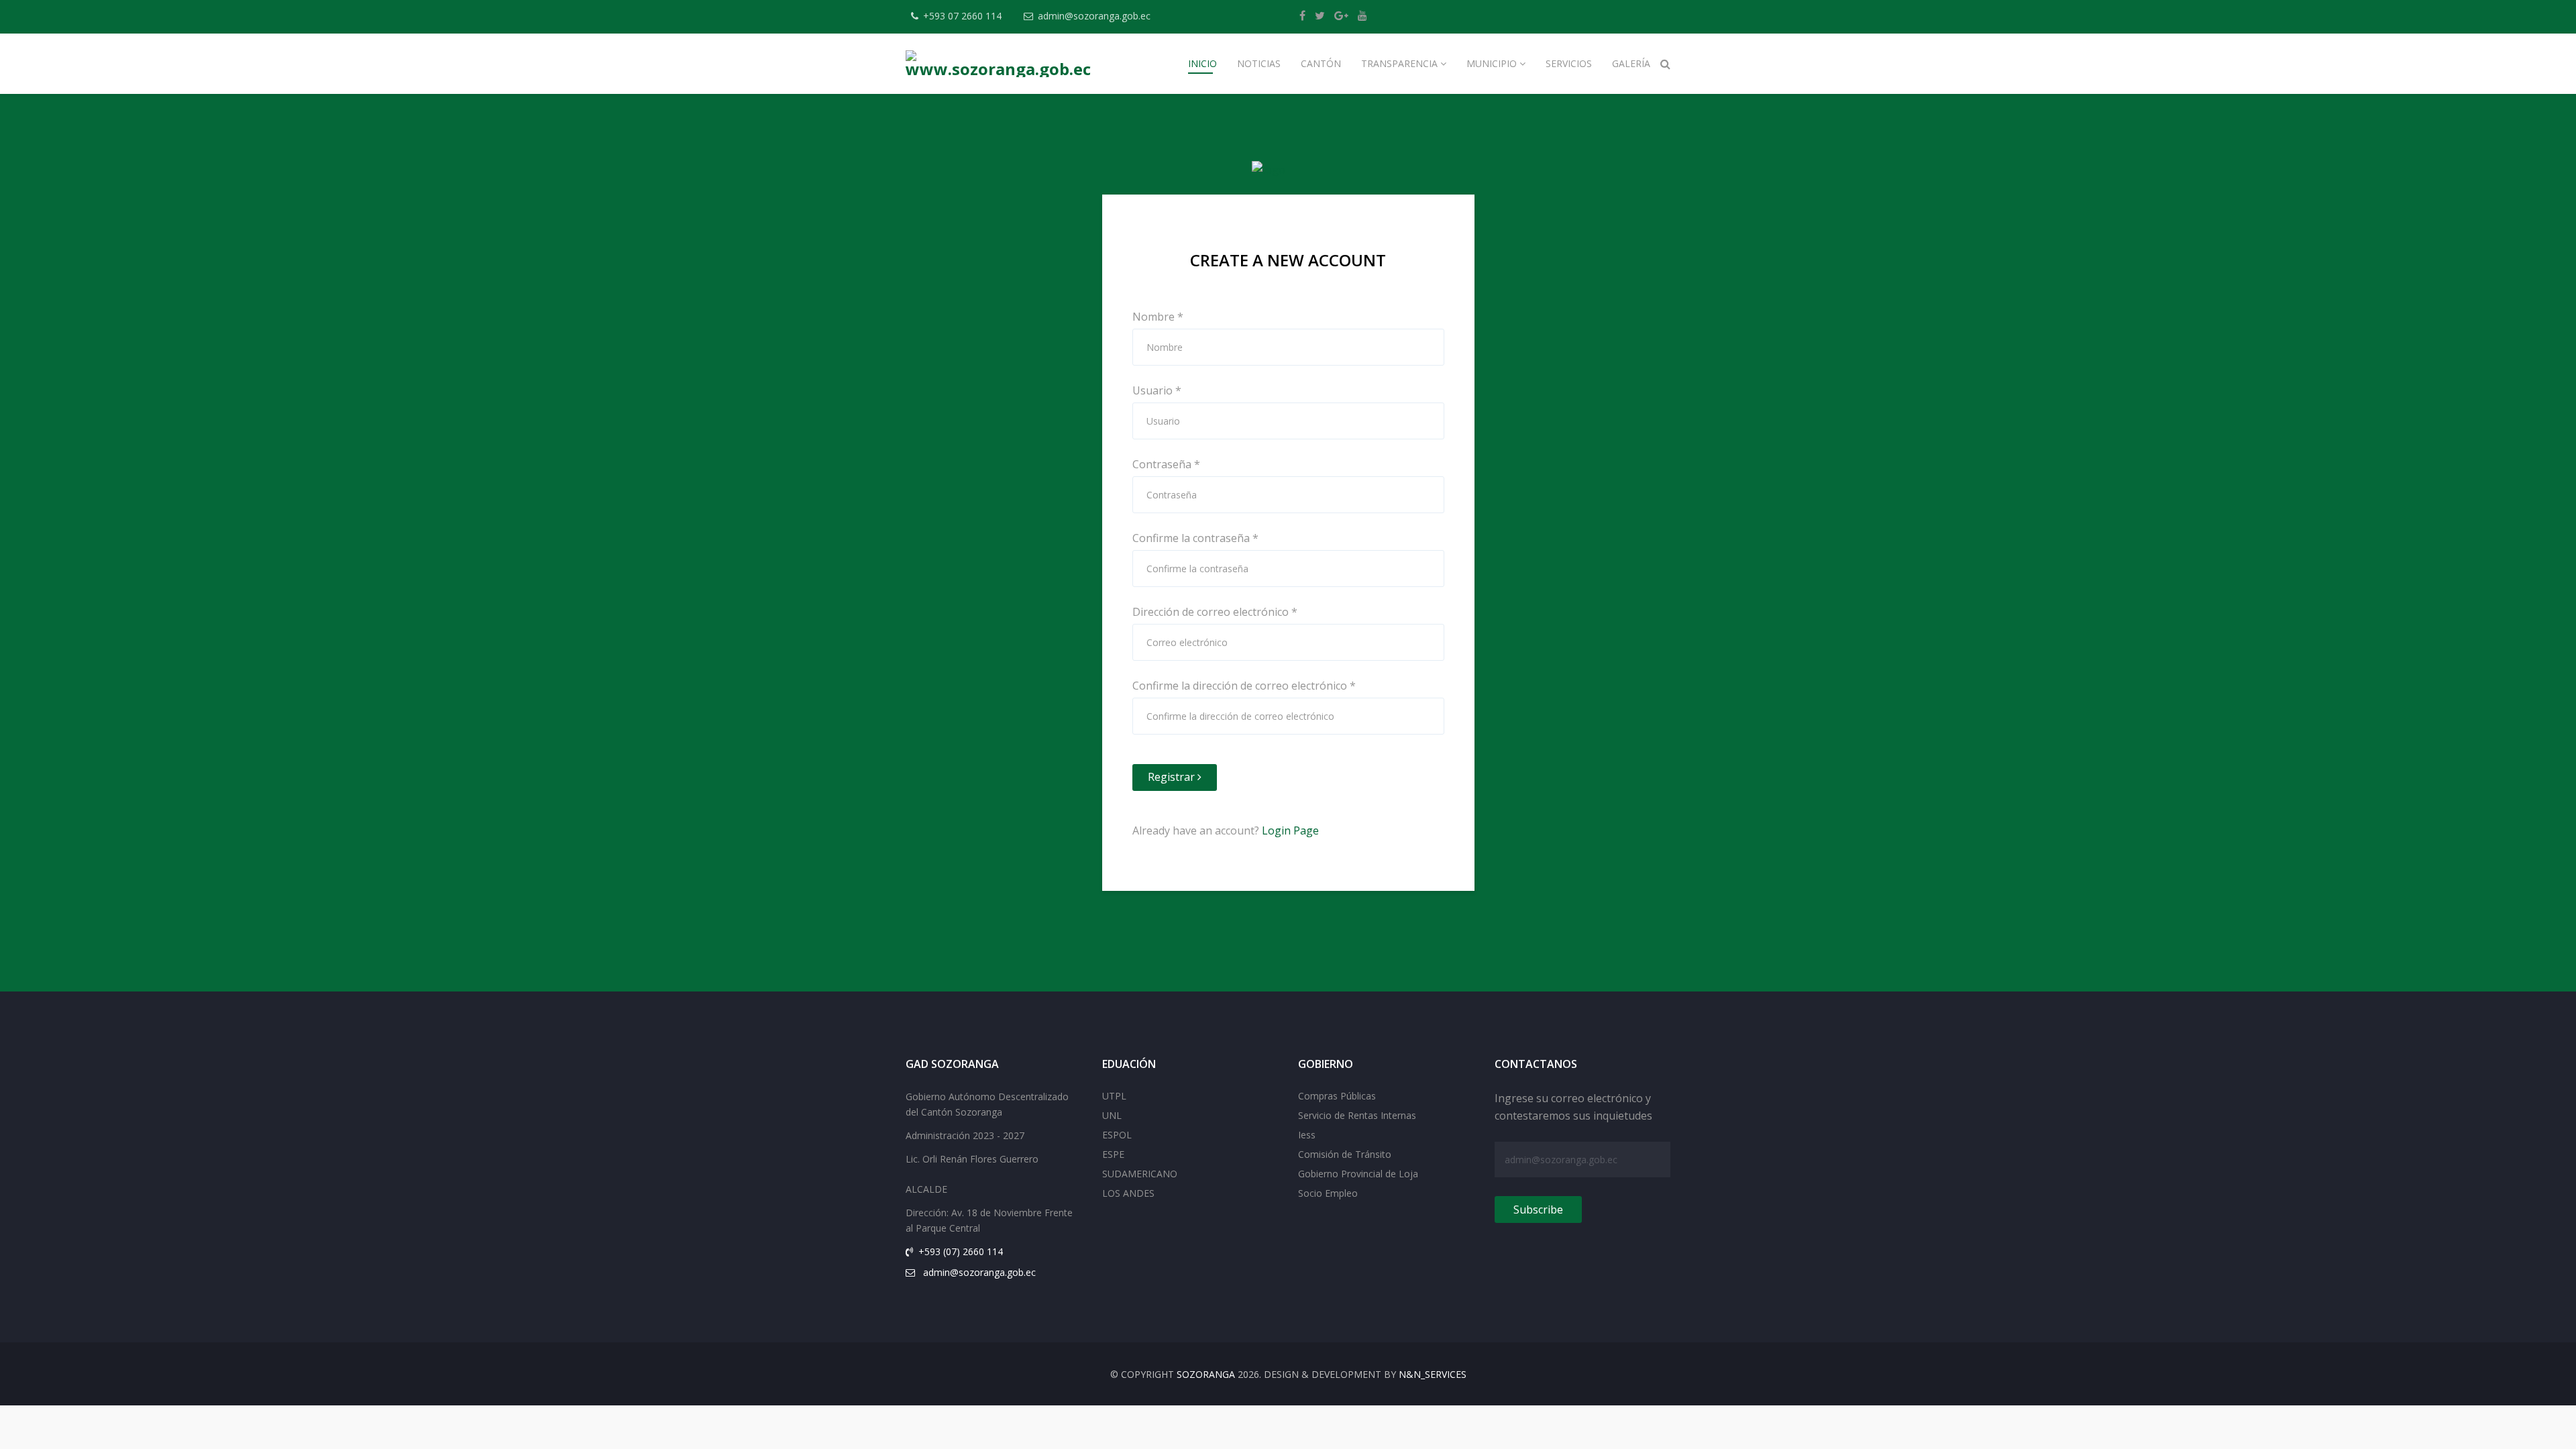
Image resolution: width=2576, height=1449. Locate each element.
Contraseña (1166, 464)
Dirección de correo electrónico (1215, 612)
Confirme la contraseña (1195, 538)
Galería (1631, 63)
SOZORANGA (1206, 1374)
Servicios (1569, 63)
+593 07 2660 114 (962, 16)
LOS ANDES (1128, 1193)
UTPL (1114, 1096)
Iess (1307, 1135)
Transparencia (1399, 63)
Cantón (1321, 63)
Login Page (1290, 830)
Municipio (1492, 63)
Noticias (1259, 63)
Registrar (1173, 777)
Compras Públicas (1337, 1096)
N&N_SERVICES (1433, 1374)
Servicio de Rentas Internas (1357, 1115)
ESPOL (1117, 1135)
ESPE (1113, 1154)
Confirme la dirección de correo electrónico (1244, 686)
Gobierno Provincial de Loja (1358, 1174)
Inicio (1202, 63)
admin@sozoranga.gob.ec (1094, 16)
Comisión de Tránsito (1345, 1154)
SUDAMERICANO (1140, 1174)
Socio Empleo (1328, 1193)
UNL (1112, 1115)
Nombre (1158, 317)
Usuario (1157, 390)
